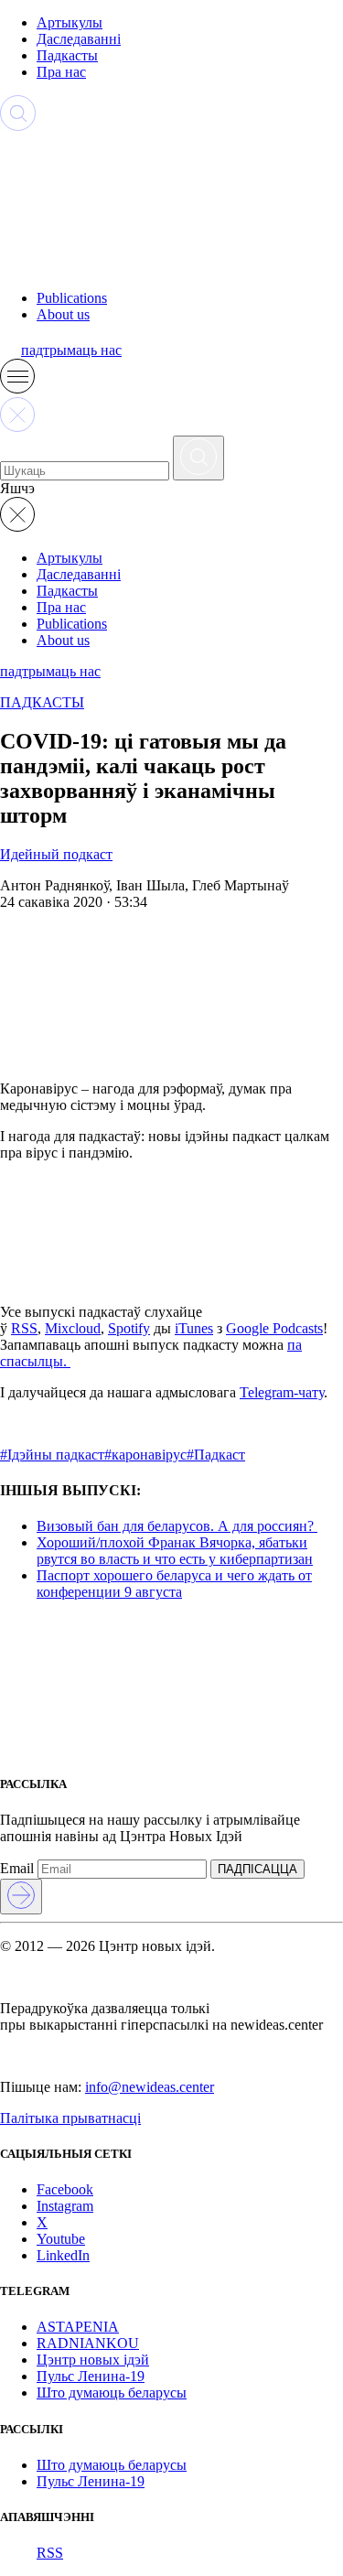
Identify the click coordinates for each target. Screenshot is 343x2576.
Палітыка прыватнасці (70, 2118)
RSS (24, 1328)
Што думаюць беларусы (112, 2393)
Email (17, 1868)
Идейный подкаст (56, 854)
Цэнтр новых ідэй (93, 2360)
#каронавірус (145, 1455)
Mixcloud (73, 1328)
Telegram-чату (282, 1392)
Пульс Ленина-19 (91, 2376)
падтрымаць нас (71, 350)
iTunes (194, 1328)
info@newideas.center (150, 2087)
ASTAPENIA (78, 2327)
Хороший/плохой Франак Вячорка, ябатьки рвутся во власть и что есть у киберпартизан (175, 1551)
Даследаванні (79, 39)
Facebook (65, 2189)
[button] (17, 388)
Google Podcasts (274, 1328)
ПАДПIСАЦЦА (257, 1869)
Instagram (65, 2206)
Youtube (61, 2239)
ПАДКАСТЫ (42, 702)
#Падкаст (216, 1455)
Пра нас (61, 72)
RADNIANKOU (88, 2343)
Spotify (129, 1328)
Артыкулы (70, 22)
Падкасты (67, 55)
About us (63, 314)
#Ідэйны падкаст (52, 1455)
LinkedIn (63, 2255)
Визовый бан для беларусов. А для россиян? (177, 1526)
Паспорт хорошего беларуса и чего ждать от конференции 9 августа (174, 1584)
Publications (72, 298)
